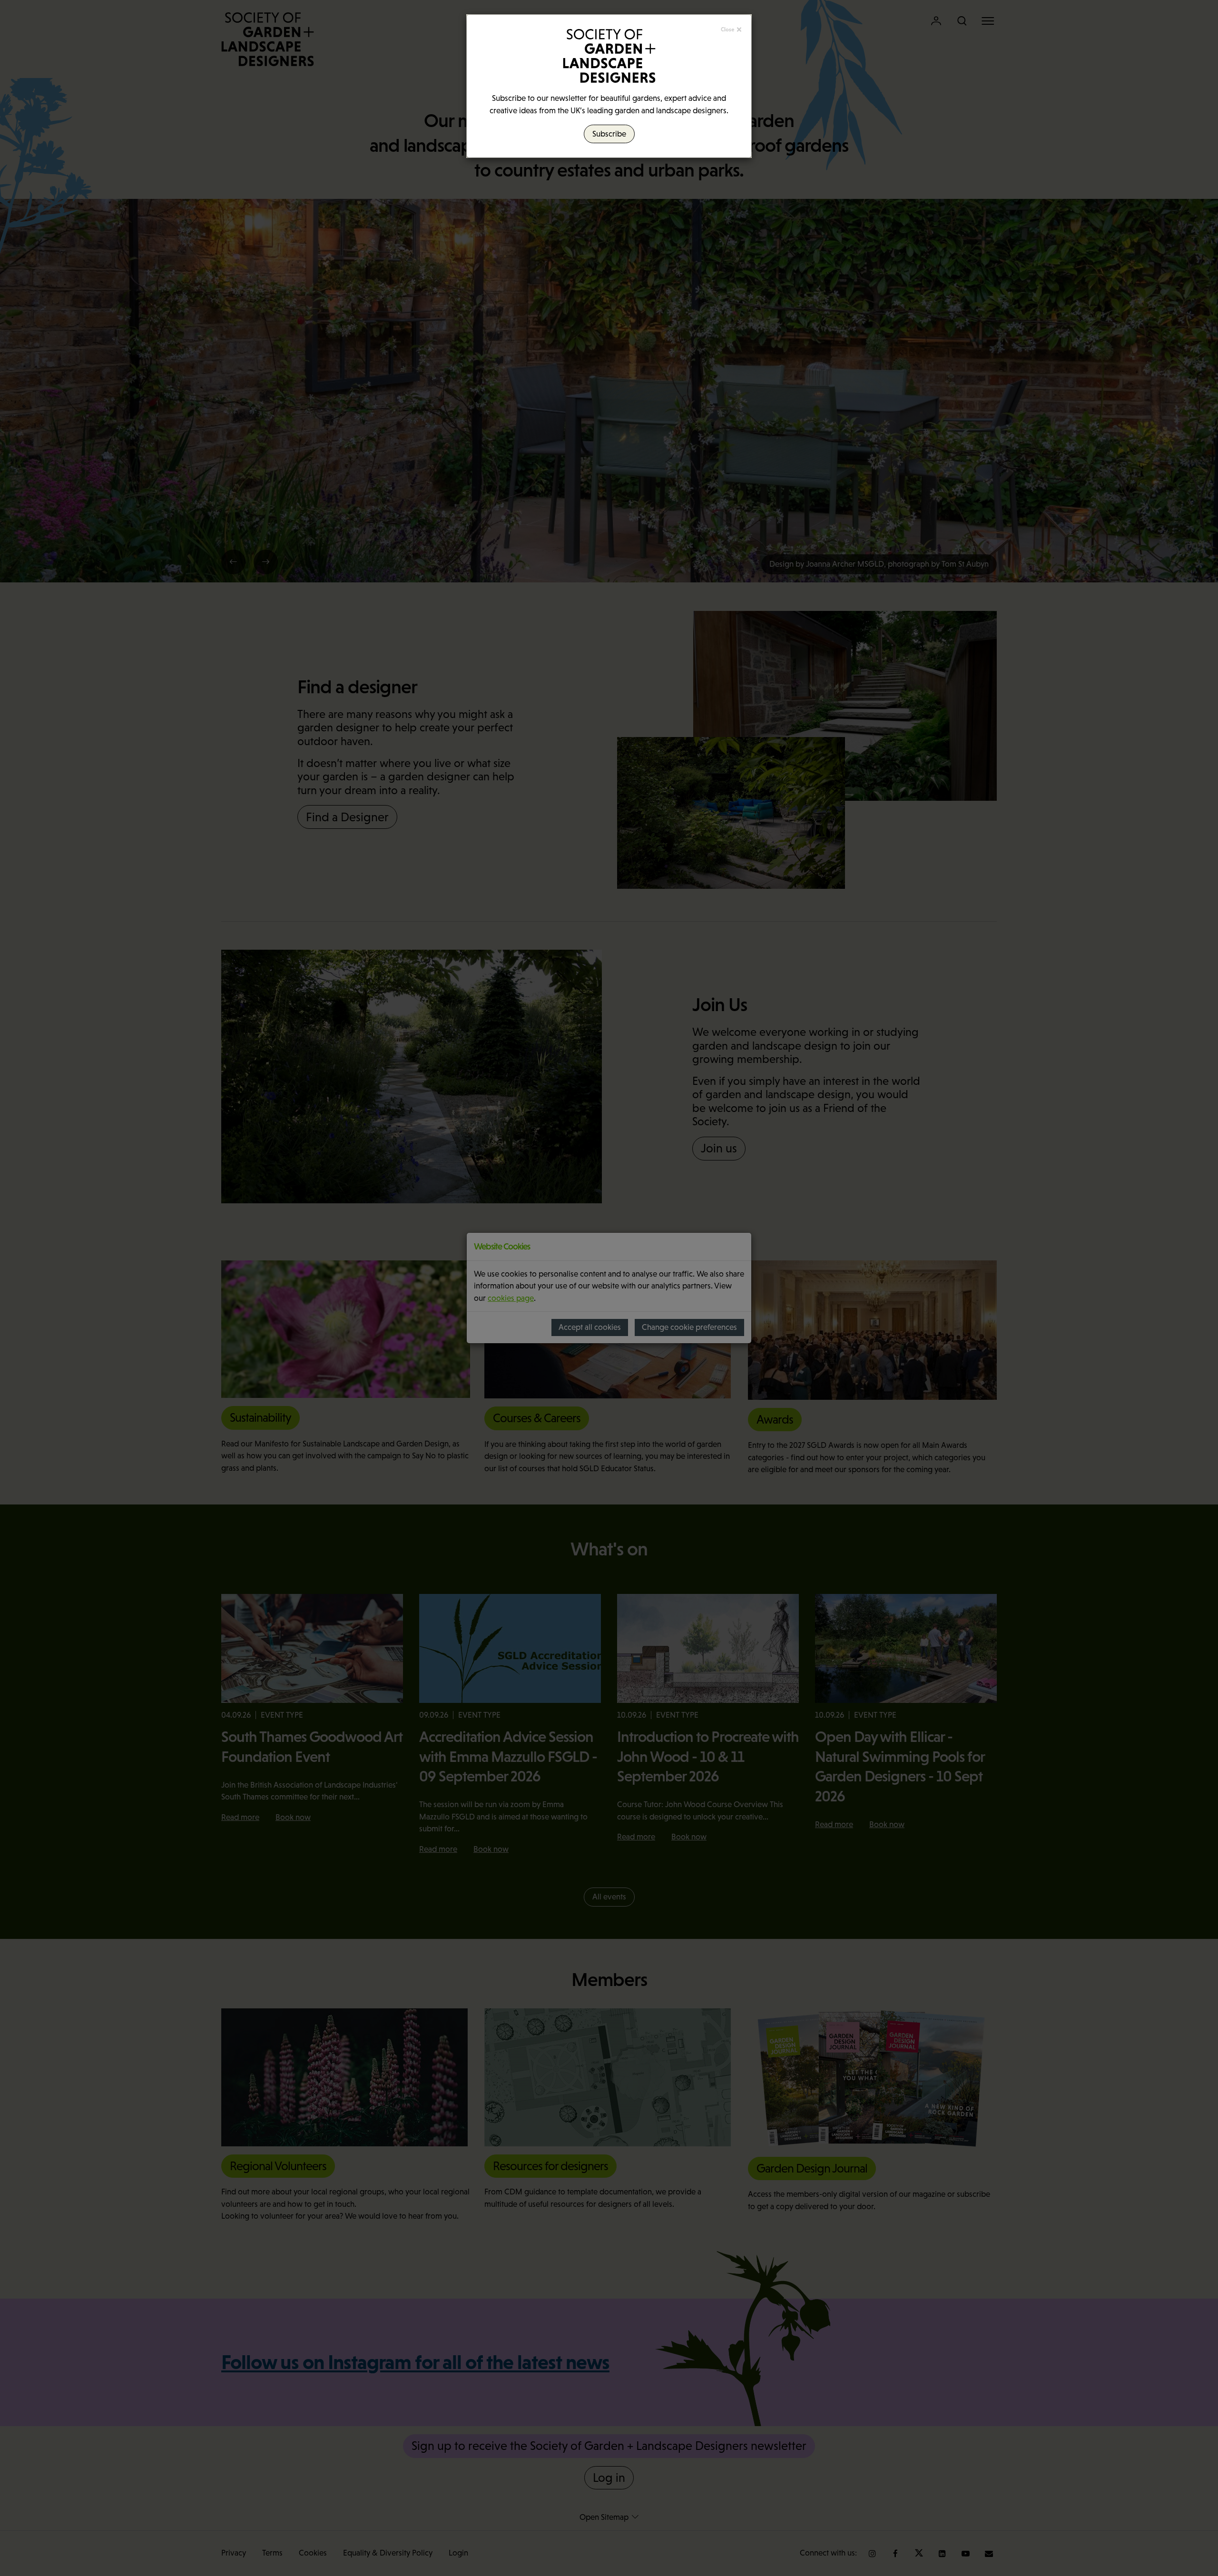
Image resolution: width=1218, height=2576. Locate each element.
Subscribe (609, 134)
